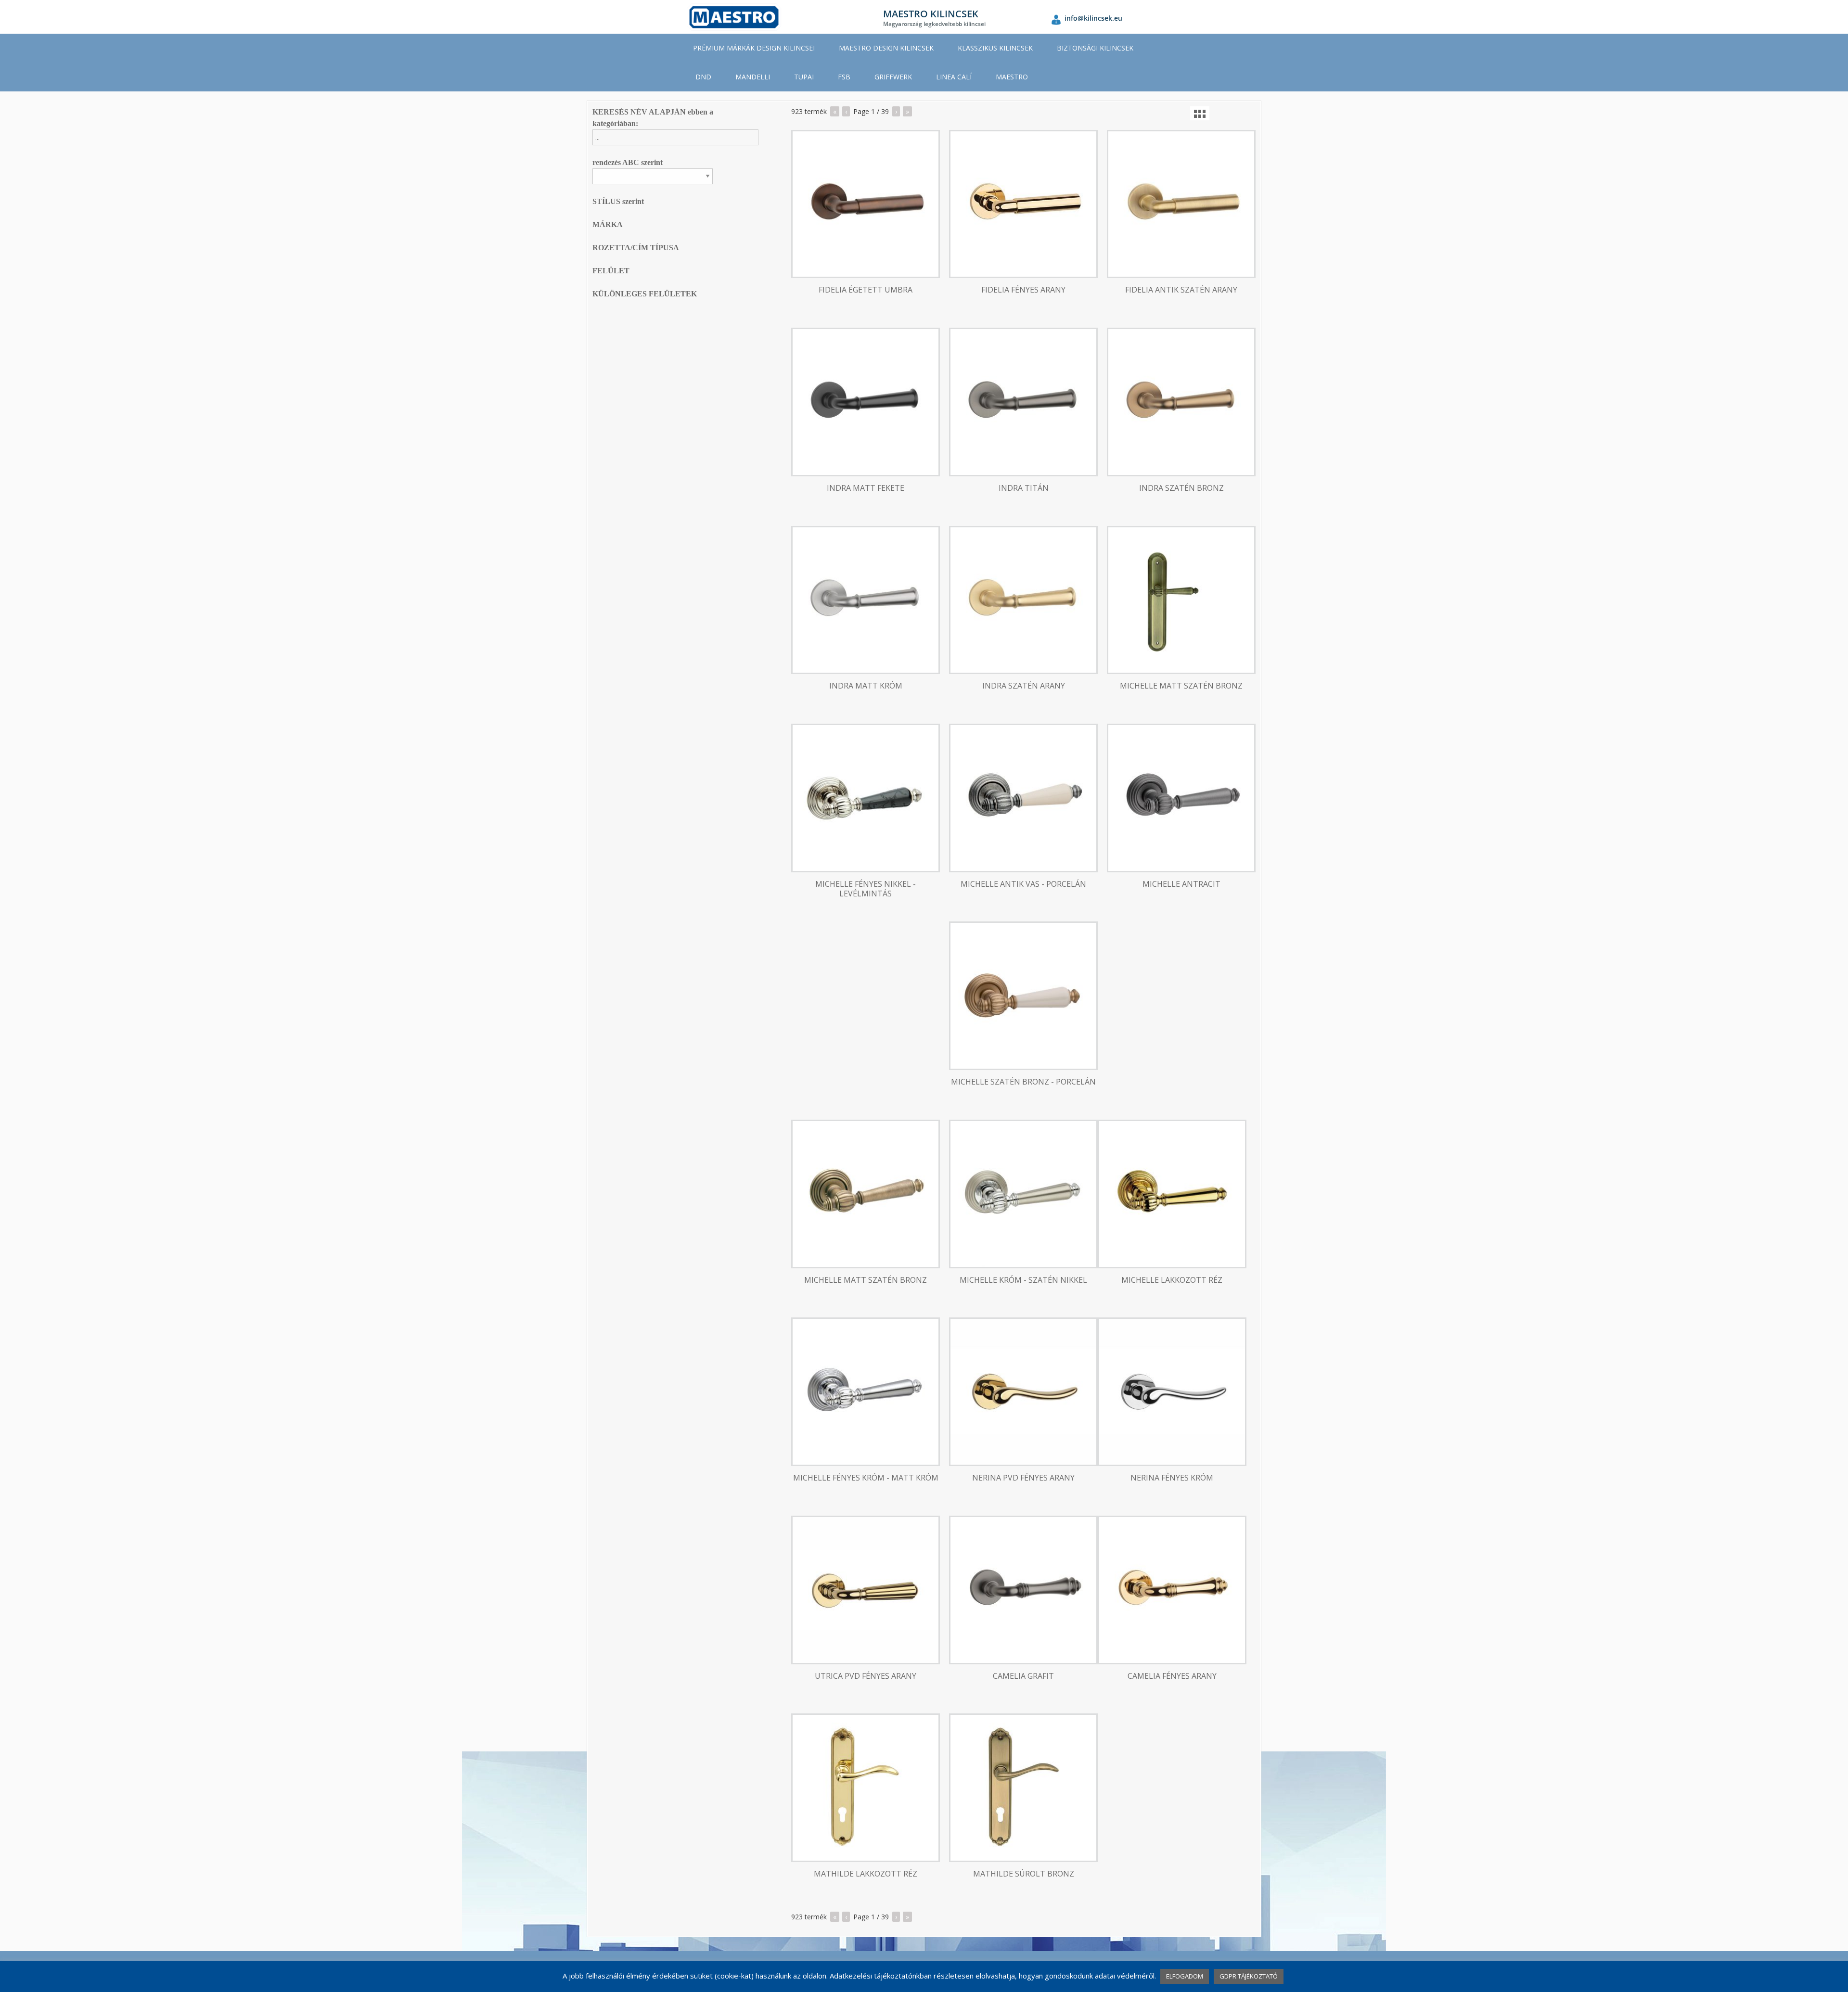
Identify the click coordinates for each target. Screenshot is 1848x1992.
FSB (844, 77)
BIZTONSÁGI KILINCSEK (1095, 48)
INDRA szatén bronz (1181, 488)
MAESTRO (1012, 77)
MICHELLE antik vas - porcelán (1023, 884)
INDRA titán (1024, 488)
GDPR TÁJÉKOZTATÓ (1249, 1976)
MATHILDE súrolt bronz (1024, 1874)
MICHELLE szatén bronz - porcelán (1023, 1082)
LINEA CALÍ (954, 77)
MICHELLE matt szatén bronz (1181, 686)
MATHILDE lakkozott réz (866, 1874)
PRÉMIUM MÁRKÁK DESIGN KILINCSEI (754, 48)
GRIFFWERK (893, 77)
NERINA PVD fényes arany (1023, 1478)
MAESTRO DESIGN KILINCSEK (886, 48)
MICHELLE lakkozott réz (1172, 1280)
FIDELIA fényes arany (1023, 290)
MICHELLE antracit (1181, 884)
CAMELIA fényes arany (1172, 1676)
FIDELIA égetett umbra (866, 290)
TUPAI (804, 77)
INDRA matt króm (866, 686)
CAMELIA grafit (1023, 1676)
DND (703, 77)
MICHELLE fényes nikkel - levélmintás (866, 889)
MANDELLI (753, 77)
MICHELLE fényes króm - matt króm (866, 1478)
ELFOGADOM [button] (1185, 1976)
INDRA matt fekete (866, 488)
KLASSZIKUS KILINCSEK (995, 48)
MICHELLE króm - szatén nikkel (1023, 1280)
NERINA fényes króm (1172, 1478)
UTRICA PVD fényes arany (866, 1676)
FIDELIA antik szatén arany (1181, 290)
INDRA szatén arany (1024, 686)
